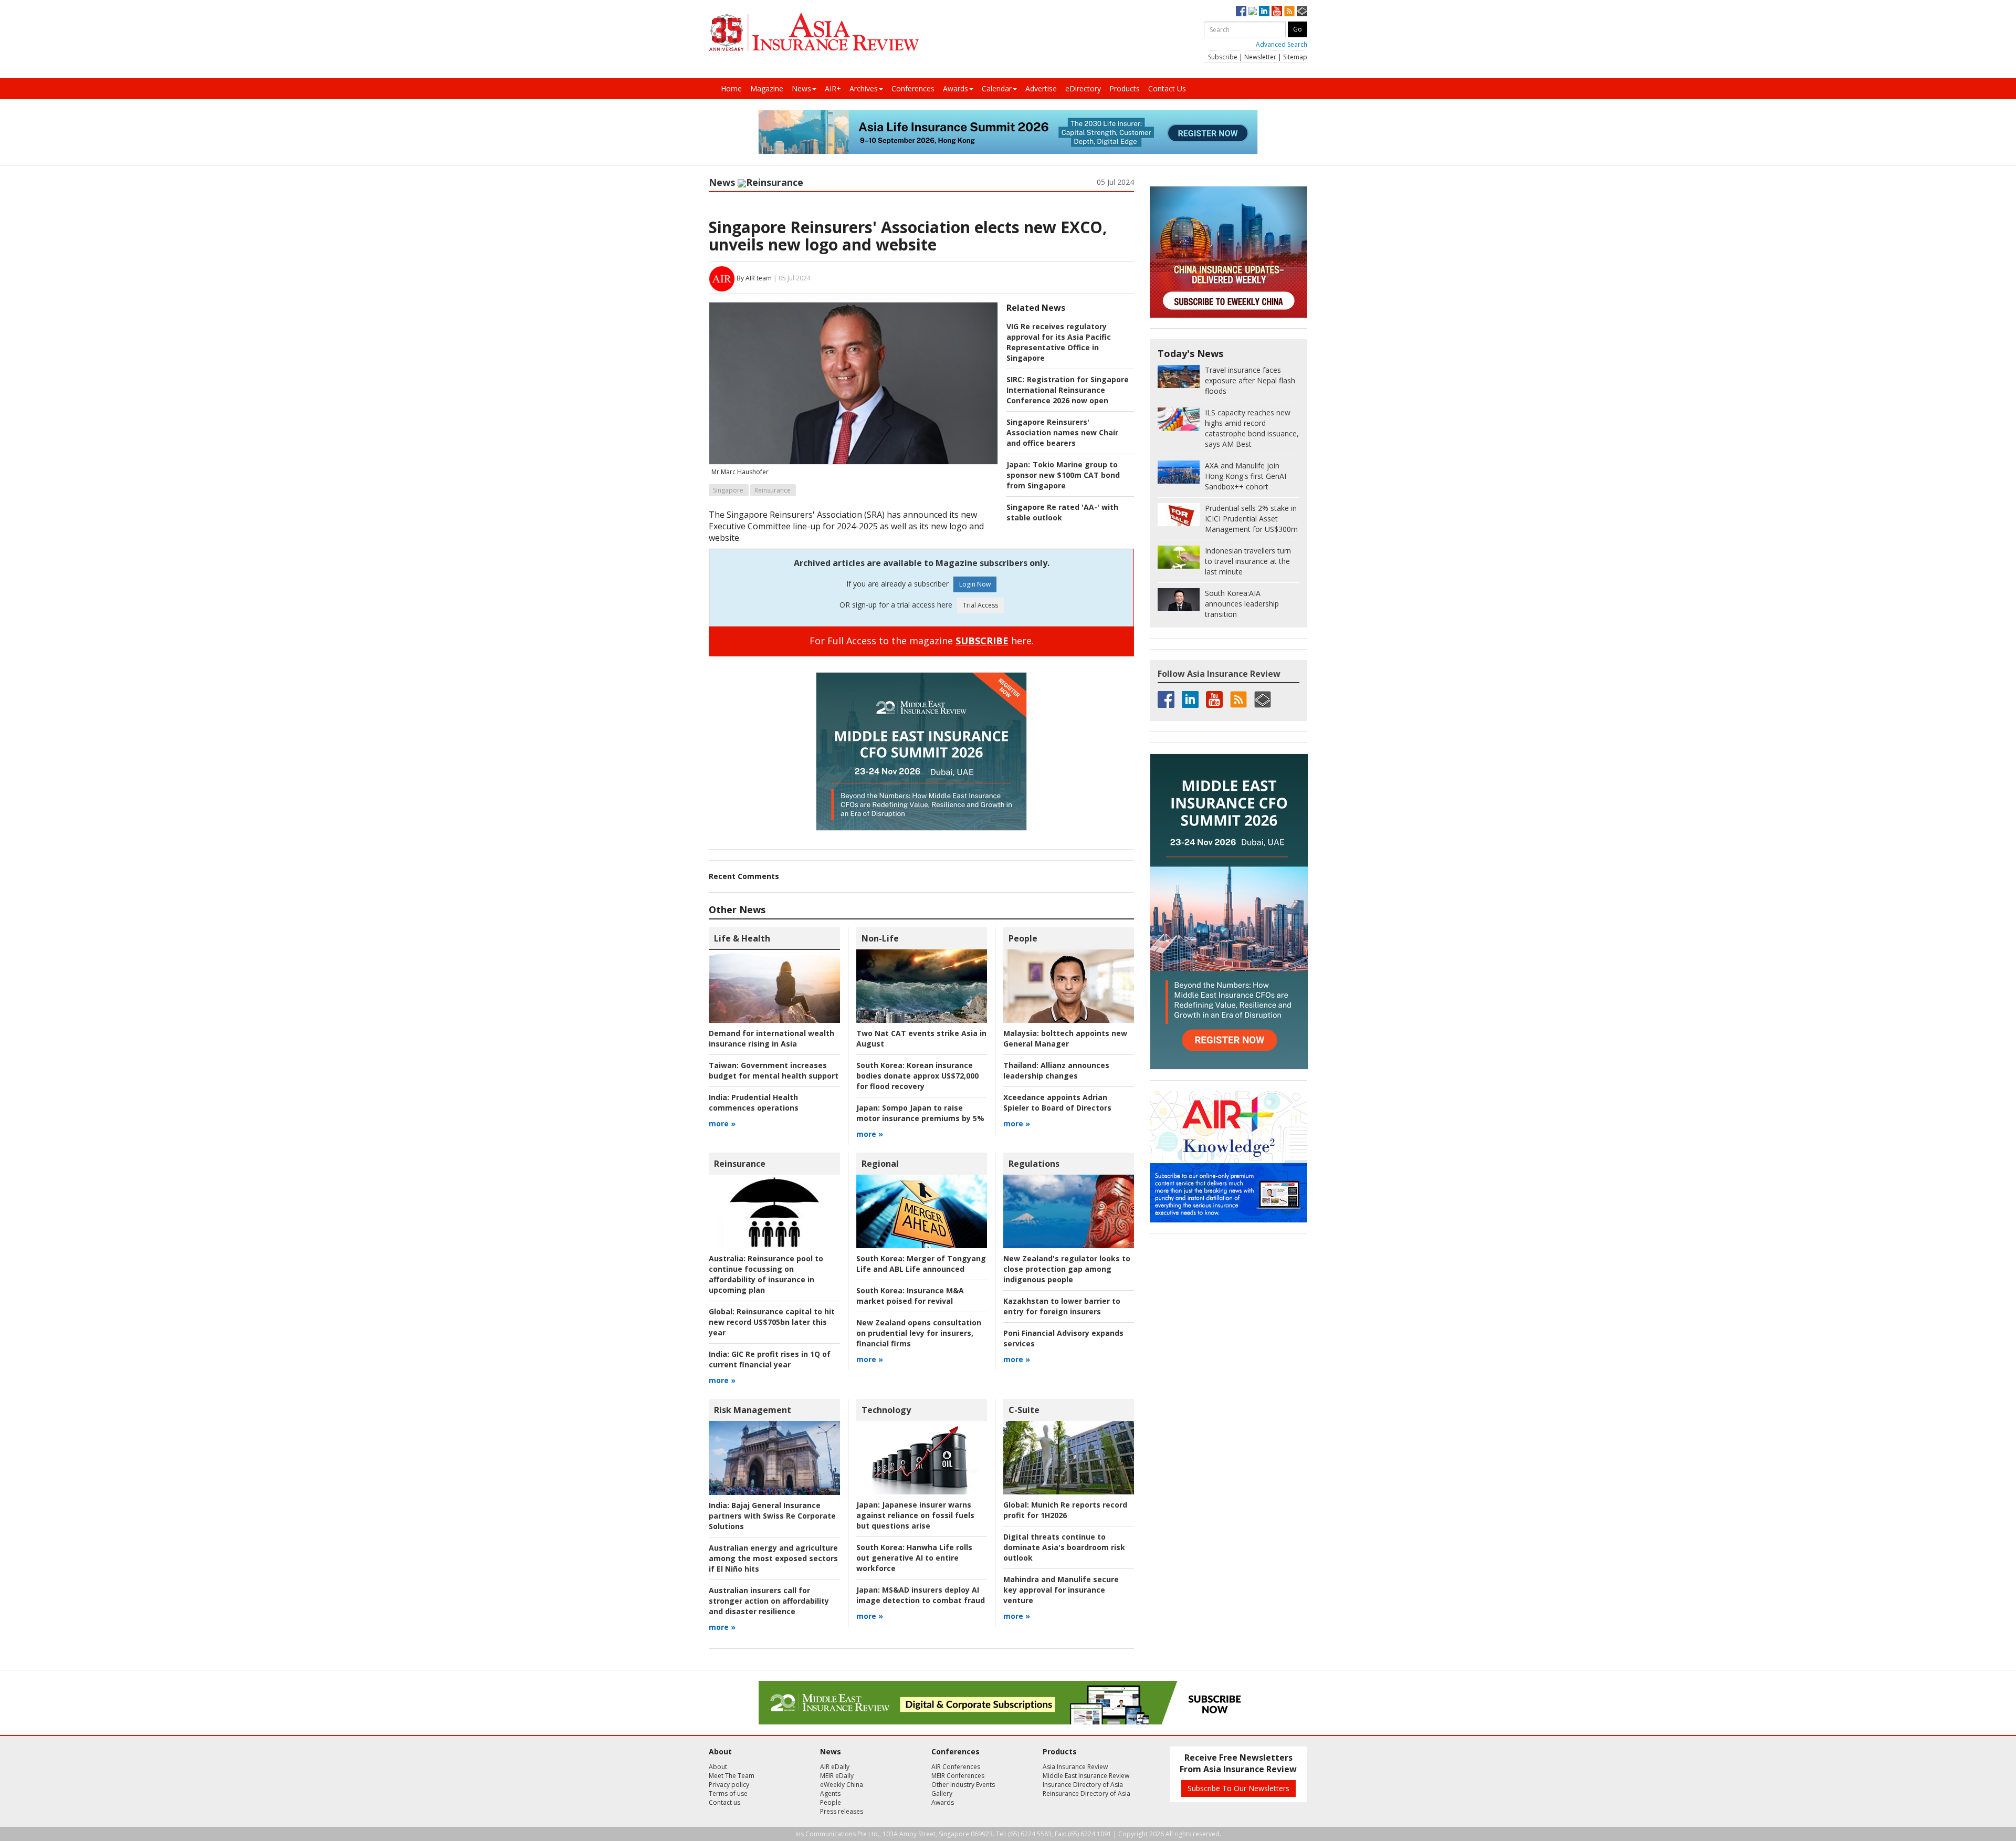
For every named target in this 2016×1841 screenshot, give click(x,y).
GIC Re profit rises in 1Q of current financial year (770, 1359)
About (718, 1767)
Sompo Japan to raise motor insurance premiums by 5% (920, 1113)
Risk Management (753, 1410)
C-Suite (1024, 1410)
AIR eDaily (835, 1767)
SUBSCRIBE (982, 641)
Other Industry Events (963, 1785)
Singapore (728, 490)
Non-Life (880, 938)
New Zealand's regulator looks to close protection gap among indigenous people (1067, 1269)
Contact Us (1167, 88)
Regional (880, 1164)
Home (731, 88)
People (1023, 938)
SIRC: (1015, 379)
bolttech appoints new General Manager (1065, 1038)
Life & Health (742, 938)
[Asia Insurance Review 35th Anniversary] (814, 32)
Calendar (997, 88)
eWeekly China (842, 1785)
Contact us (724, 1802)
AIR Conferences (956, 1767)
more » (722, 1123)
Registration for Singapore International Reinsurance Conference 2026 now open (1068, 390)
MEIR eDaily (837, 1776)
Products (1125, 88)
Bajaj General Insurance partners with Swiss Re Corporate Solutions (772, 1516)
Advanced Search (1282, 44)
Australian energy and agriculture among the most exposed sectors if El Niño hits (773, 1558)
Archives (864, 88)
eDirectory (1083, 88)
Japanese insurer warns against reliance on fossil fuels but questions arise (915, 1515)
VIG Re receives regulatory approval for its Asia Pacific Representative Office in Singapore (1059, 342)
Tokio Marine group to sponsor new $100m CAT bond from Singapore (1063, 475)
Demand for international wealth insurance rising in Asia (771, 1038)
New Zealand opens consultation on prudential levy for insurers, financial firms (919, 1333)
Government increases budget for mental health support (774, 1070)
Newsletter (1260, 57)
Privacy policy (729, 1785)
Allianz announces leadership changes (1056, 1070)
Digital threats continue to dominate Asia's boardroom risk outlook (1064, 1547)
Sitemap (1295, 57)
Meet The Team (732, 1776)
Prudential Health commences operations (754, 1102)
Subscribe (1223, 57)
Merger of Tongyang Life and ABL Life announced (921, 1264)
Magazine (767, 88)
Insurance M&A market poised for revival (910, 1296)
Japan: (1018, 464)
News (801, 88)
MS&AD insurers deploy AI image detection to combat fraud (921, 1595)
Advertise (1041, 88)
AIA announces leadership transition (1242, 604)
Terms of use (728, 1793)
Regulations (1034, 1164)
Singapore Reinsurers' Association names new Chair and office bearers (1062, 432)
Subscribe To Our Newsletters (1238, 1788)
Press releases (842, 1811)
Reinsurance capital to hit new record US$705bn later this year (772, 1322)
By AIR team (754, 278)
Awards (955, 88)
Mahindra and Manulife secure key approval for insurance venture (1061, 1590)
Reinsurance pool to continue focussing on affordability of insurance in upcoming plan (766, 1274)
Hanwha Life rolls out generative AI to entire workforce (914, 1558)
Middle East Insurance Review (1086, 1776)
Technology (886, 1410)
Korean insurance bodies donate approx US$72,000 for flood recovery (917, 1076)
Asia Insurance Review (1075, 1767)
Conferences (913, 88)
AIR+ (833, 88)
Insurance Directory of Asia (1083, 1785)
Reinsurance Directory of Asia (1086, 1793)
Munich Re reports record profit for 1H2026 (1065, 1510)
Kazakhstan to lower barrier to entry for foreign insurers (1062, 1306)
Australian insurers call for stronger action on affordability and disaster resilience (769, 1601)
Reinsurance (775, 182)
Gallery (942, 1793)
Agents (830, 1793)
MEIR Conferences (958, 1776)
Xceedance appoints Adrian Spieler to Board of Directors (1057, 1102)
